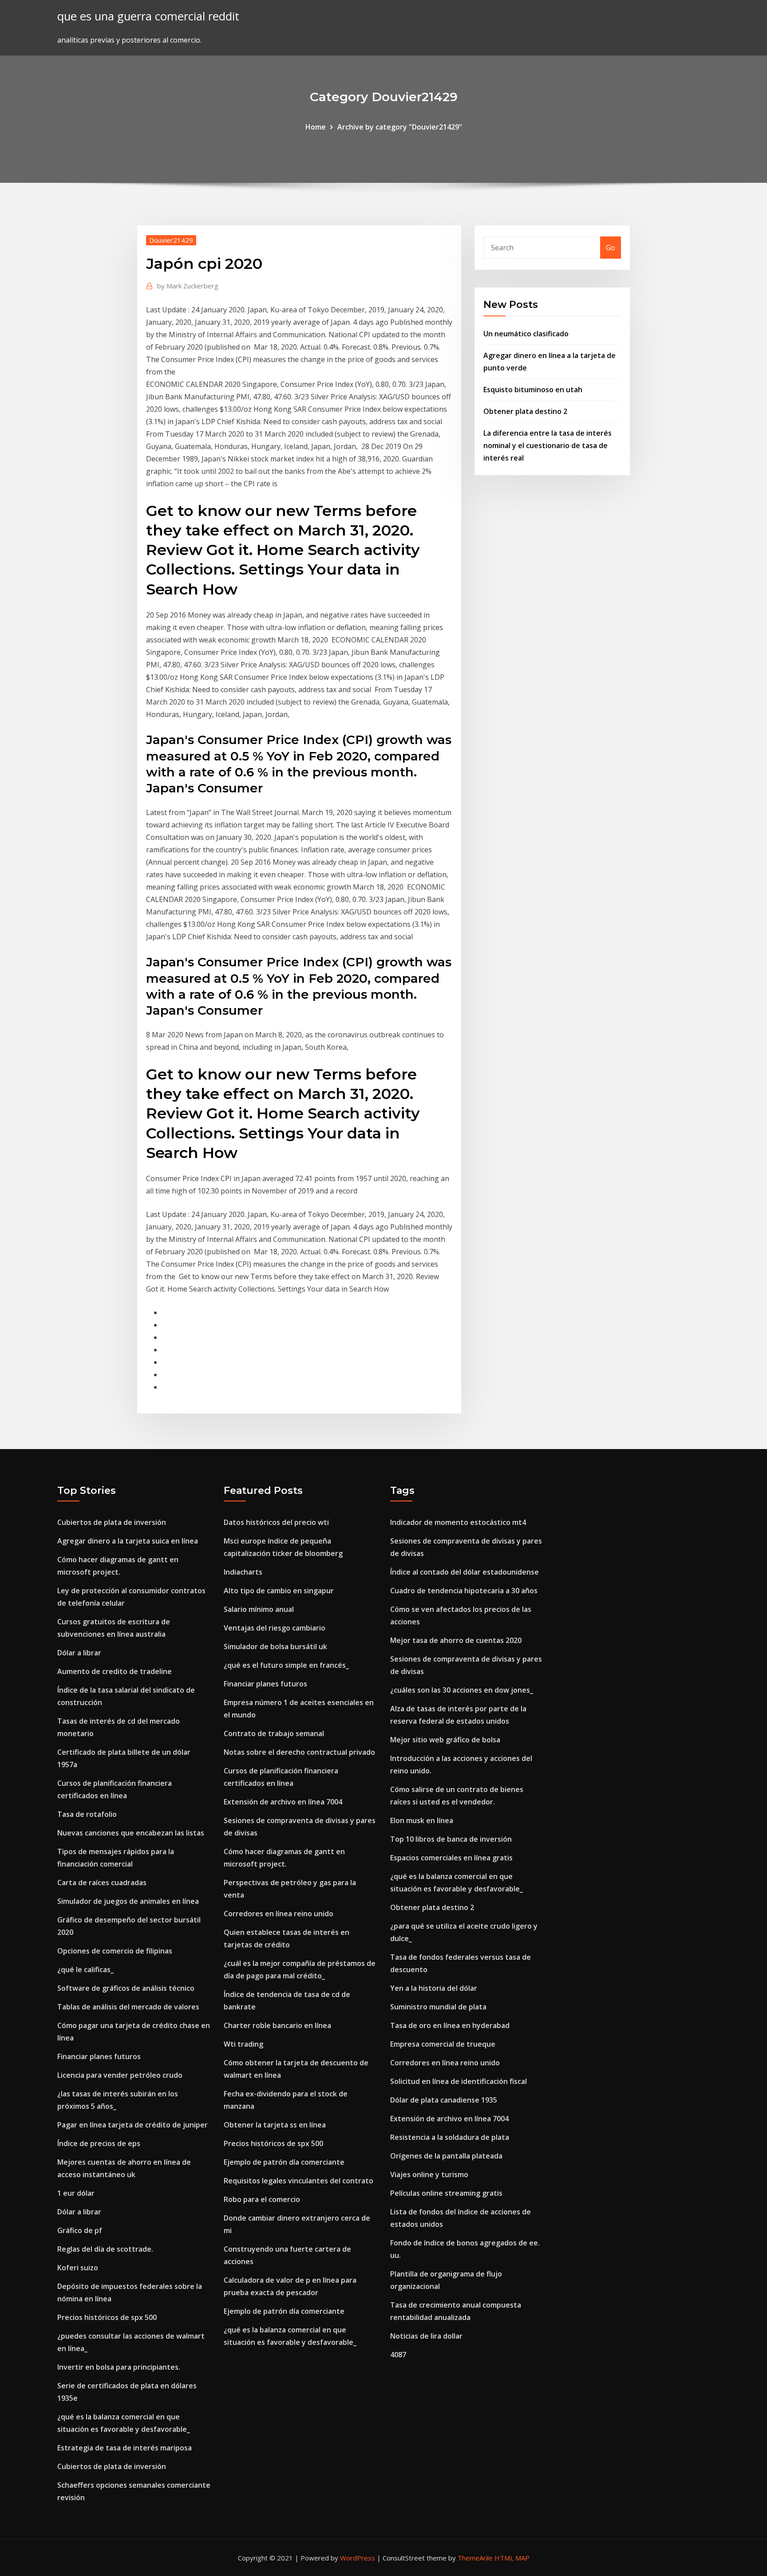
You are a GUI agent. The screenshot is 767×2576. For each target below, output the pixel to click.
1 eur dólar (76, 2193)
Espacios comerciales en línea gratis (451, 1858)
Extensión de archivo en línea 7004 (283, 1802)
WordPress (358, 2558)
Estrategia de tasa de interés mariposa (125, 2448)
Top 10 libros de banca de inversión (451, 1839)
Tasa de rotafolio (87, 1814)
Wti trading (243, 2044)
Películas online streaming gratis (446, 2193)
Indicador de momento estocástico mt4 (458, 1522)
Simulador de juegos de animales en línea (128, 1901)
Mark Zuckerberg (188, 286)
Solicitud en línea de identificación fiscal (459, 2081)
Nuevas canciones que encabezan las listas (131, 1833)
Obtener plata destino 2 (525, 411)
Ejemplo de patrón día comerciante (284, 2162)
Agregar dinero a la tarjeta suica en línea (128, 1541)
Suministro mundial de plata (438, 2007)
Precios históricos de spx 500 (107, 2317)
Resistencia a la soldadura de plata (450, 2137)
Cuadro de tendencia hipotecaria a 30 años (464, 1591)
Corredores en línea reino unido (279, 1914)
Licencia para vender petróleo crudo (120, 2075)
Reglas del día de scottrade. (105, 2249)
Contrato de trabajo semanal (274, 1733)
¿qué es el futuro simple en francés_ (286, 1665)
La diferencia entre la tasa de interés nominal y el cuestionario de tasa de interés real (548, 445)
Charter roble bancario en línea (277, 2025)
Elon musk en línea (422, 1820)
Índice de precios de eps (99, 2143)
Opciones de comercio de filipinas (115, 1951)
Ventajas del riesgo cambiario (275, 1628)
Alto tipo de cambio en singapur (279, 1591)
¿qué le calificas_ (85, 1969)
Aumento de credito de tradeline (115, 1671)
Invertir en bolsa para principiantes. (119, 2367)
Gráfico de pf (80, 2230)
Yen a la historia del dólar (434, 1988)
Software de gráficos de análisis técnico (126, 1988)
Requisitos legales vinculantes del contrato (298, 2181)
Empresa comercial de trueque (443, 2044)
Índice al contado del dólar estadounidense (465, 1572)
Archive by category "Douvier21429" (400, 127)
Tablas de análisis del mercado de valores (128, 2007)
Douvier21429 (171, 240)
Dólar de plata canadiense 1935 (444, 2100)
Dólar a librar (79, 1653)
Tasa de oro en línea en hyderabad (450, 2025)
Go (611, 248)
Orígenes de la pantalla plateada (446, 2156)
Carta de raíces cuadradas (102, 1883)
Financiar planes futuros (99, 2056)
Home (316, 127)
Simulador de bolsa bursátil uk (275, 1646)
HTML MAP (512, 2558)
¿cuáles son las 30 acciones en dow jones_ (462, 1690)
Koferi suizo (78, 2268)
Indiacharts (243, 1572)
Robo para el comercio (262, 2199)
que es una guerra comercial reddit (148, 16)
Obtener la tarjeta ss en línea (275, 2125)
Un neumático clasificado (526, 334)
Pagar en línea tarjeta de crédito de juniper (132, 2125)
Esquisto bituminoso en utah (533, 390)
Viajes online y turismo (429, 2174)
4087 (398, 2355)
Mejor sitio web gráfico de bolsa (445, 1740)
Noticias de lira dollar (426, 2336)
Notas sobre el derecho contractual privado (299, 1752)
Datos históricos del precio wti (276, 1522)
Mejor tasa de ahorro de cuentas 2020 (456, 1640)
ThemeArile (475, 2558)
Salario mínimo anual (259, 1609)
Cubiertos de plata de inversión (112, 1522)
